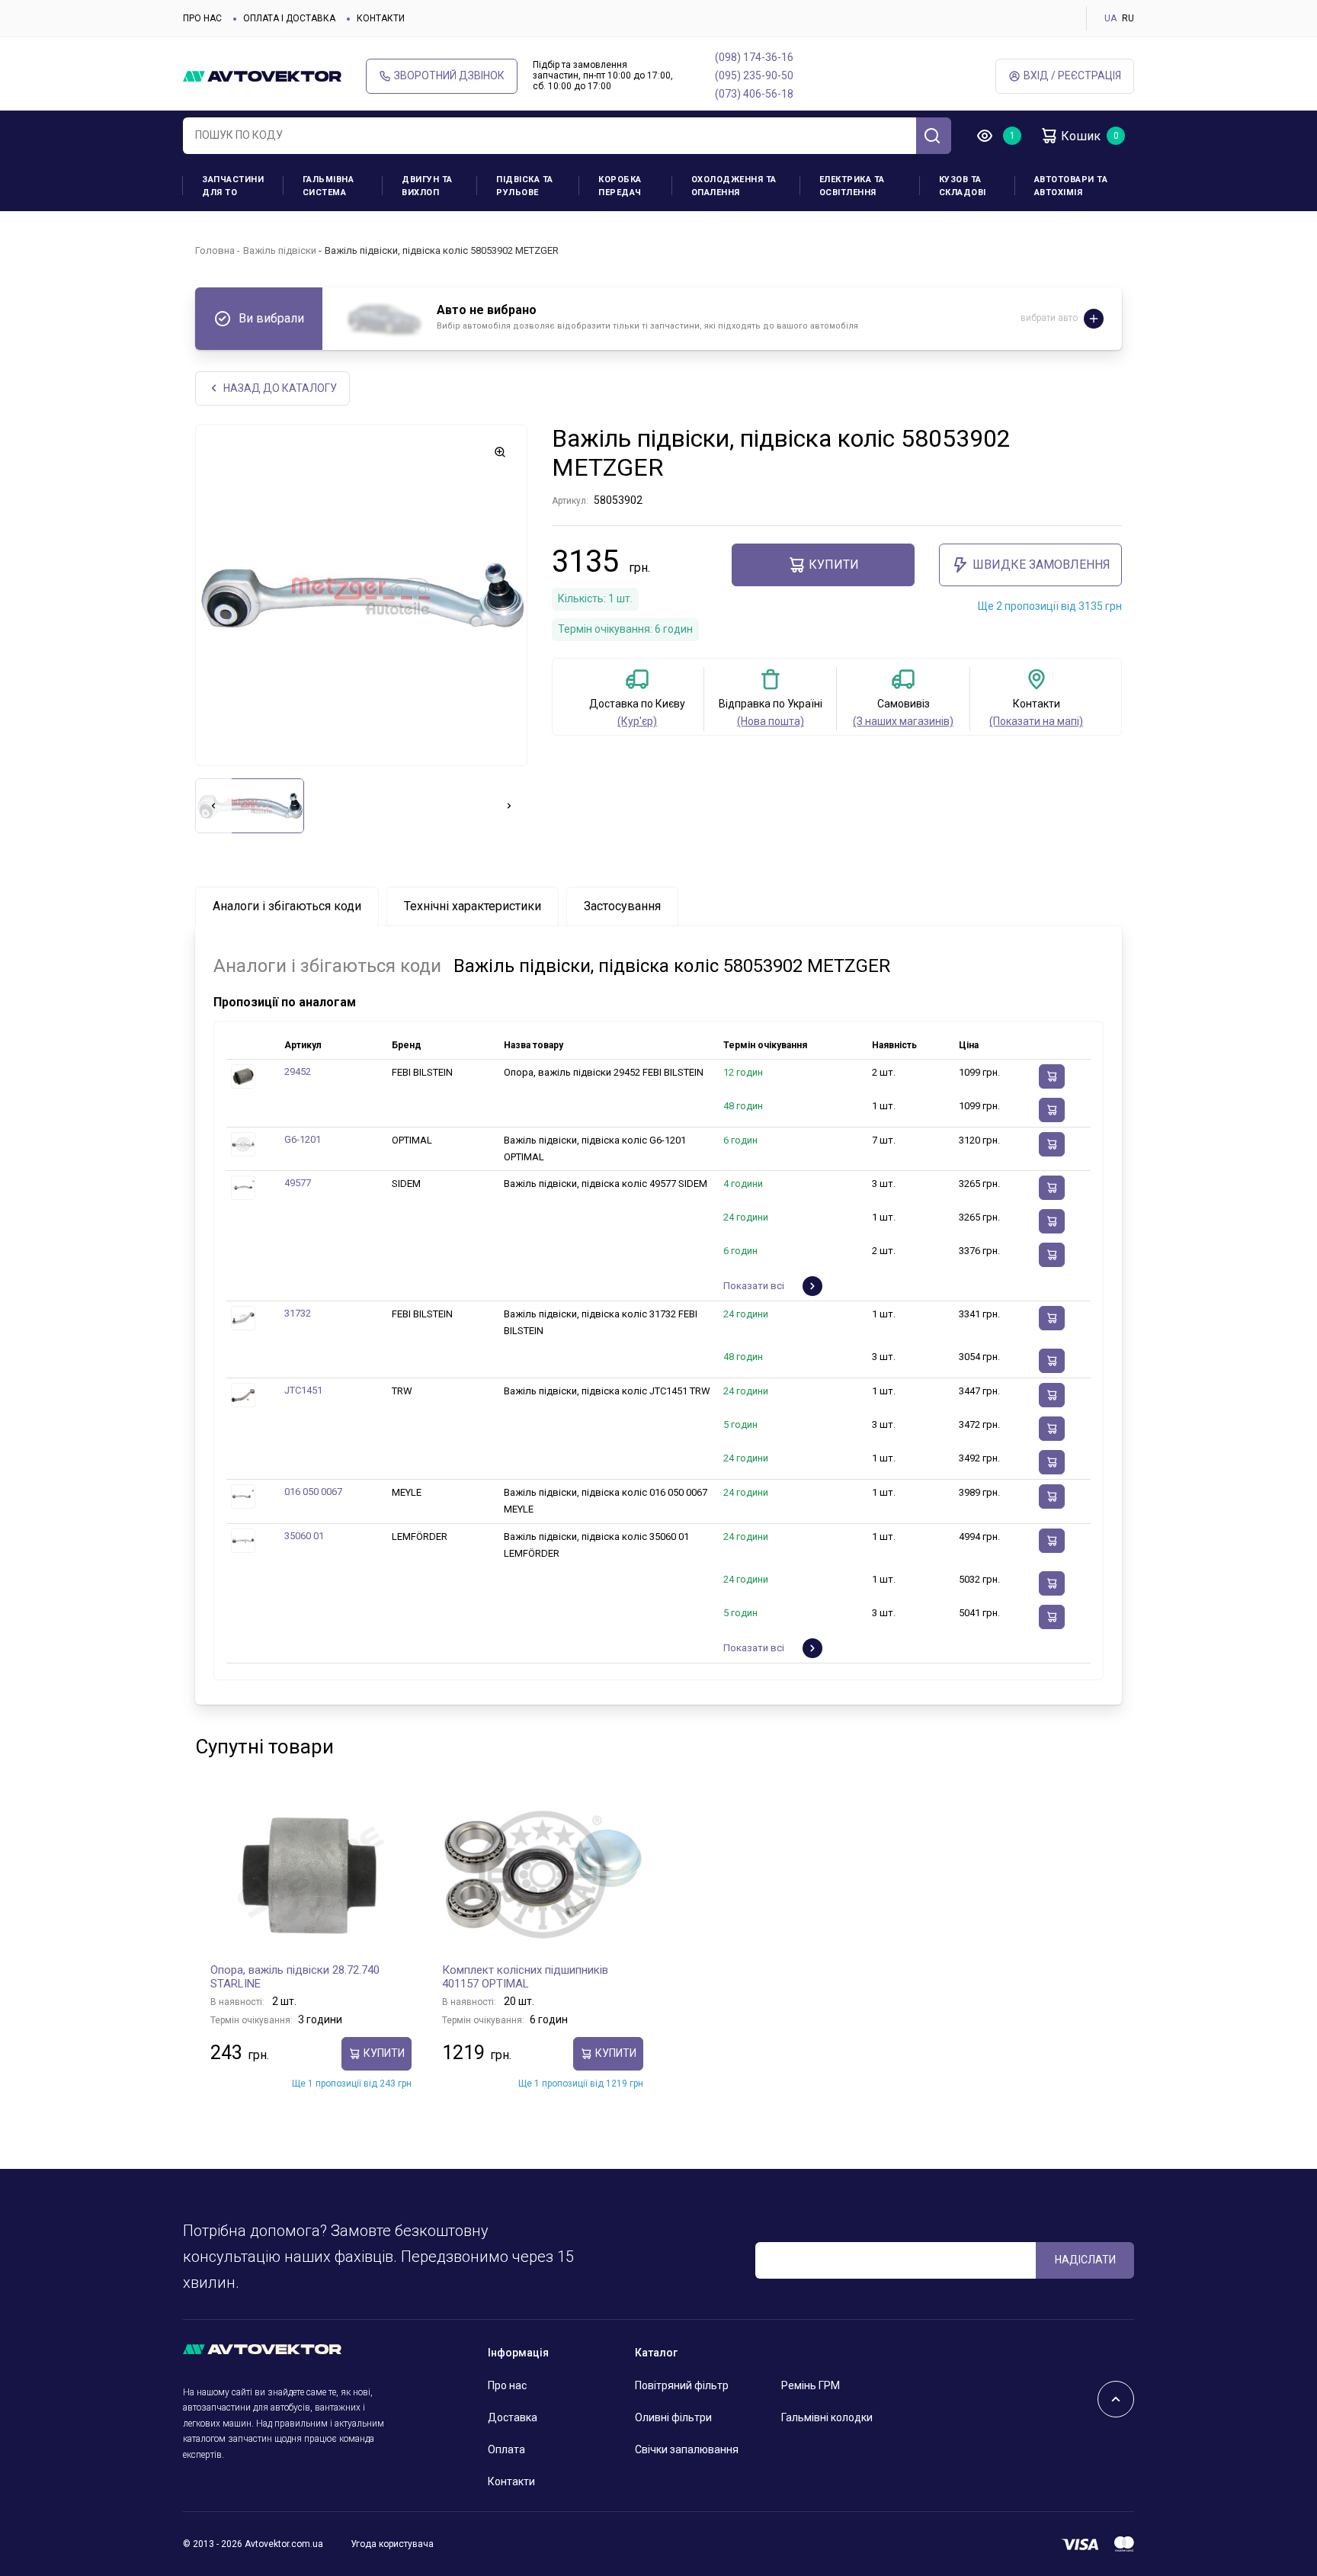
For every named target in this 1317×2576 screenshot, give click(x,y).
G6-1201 (303, 1139)
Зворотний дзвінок (449, 75)
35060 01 (304, 1536)
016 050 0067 (313, 1492)
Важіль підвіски (280, 250)
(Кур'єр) (637, 721)
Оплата (506, 2449)
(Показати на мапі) (1036, 721)
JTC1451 (303, 1390)
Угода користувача (392, 2544)
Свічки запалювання (687, 2449)
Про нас (202, 18)
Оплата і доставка (289, 18)
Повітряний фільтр (682, 2385)
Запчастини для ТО (233, 186)
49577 (298, 1183)
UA (1110, 18)
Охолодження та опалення (734, 186)
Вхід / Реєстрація (1072, 75)
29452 (298, 1071)
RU (1128, 18)
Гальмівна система (328, 186)
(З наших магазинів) (903, 721)
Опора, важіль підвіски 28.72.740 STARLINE (295, 1977)
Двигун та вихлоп (427, 186)
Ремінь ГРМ (811, 2385)
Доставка (513, 2417)
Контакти (381, 18)
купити (834, 565)
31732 (298, 1313)
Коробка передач (620, 186)
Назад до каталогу (280, 388)
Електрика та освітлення (852, 186)
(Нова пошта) (771, 721)
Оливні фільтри (673, 2417)
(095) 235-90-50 (754, 75)
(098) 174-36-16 (754, 57)
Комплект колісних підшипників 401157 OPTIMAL (525, 1977)
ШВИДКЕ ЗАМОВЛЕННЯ (1041, 565)
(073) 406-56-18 (754, 94)
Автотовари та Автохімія (1071, 186)
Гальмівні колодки (827, 2417)
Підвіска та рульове (525, 186)
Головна (215, 250)
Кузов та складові (963, 186)
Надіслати (1085, 2260)
